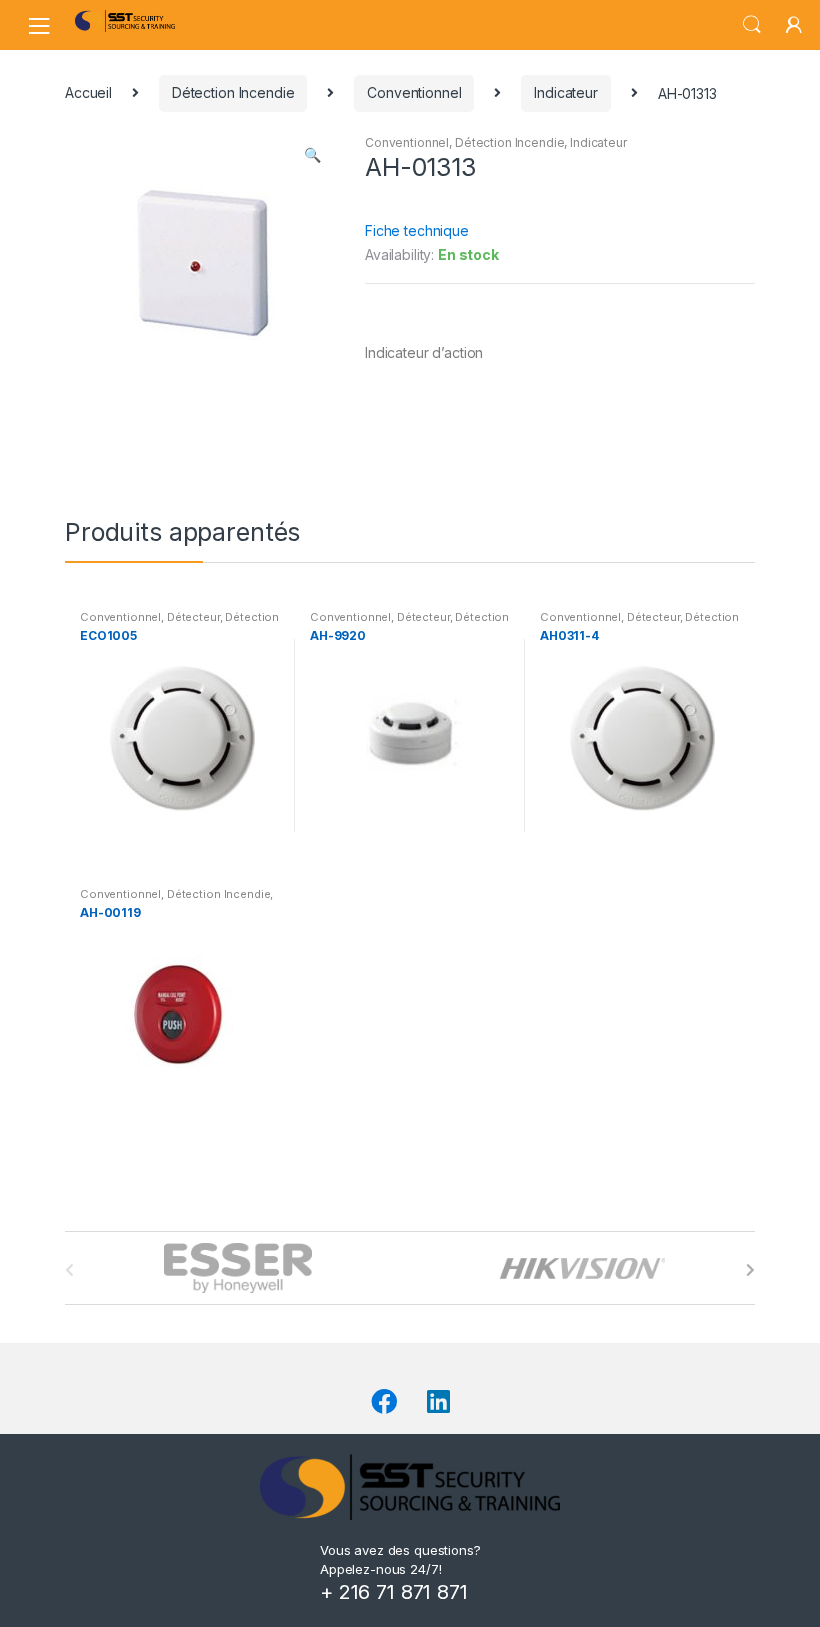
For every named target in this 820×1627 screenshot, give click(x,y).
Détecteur (193, 617)
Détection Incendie (233, 92)
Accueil (88, 92)
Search (752, 25)
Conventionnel (414, 92)
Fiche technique (417, 230)
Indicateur (566, 92)
